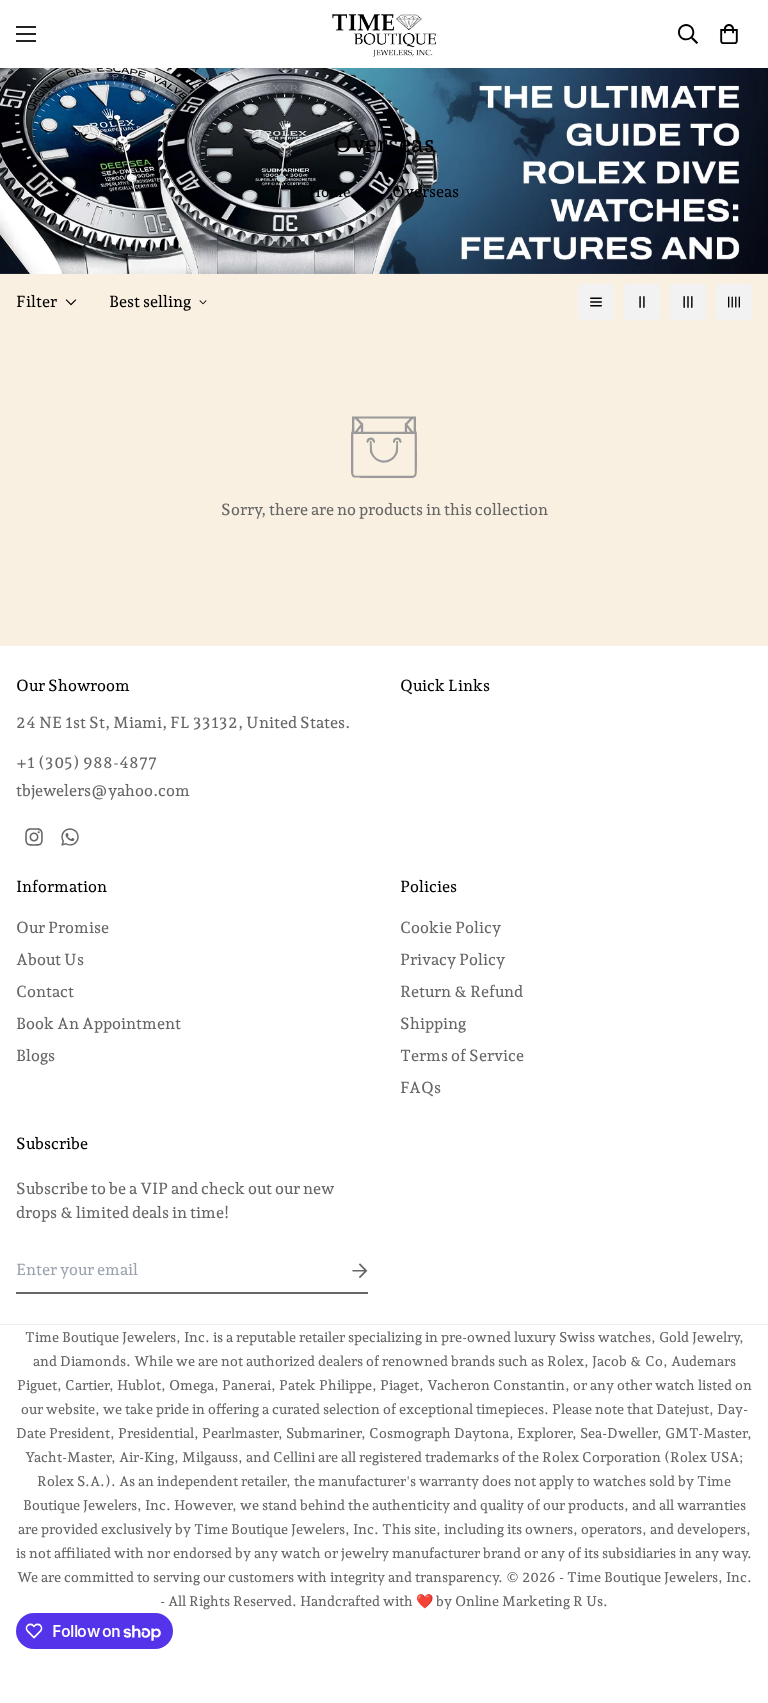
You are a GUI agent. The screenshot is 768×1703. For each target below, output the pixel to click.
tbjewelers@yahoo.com (103, 790)
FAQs (420, 1087)
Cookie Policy (450, 927)
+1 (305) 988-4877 (86, 762)
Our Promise (62, 927)
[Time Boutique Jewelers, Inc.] (384, 34)
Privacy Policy (452, 959)
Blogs (35, 1055)
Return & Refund (461, 991)
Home (330, 192)
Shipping (433, 1023)
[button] (729, 34)
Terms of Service (462, 1055)
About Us (50, 959)
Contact (45, 991)
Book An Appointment (98, 1023)
